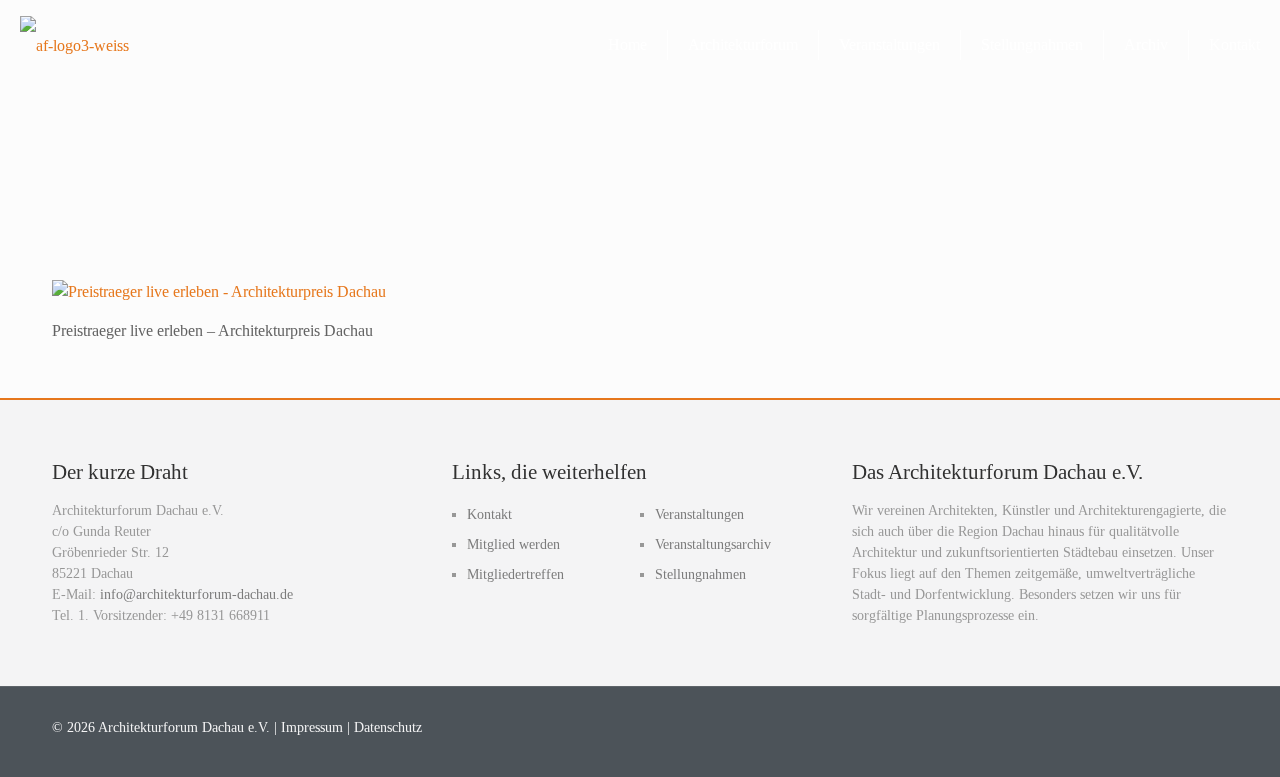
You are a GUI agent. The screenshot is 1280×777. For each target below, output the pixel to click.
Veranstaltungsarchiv (713, 544)
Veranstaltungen (699, 514)
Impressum (312, 727)
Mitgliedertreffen (515, 574)
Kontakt (489, 514)
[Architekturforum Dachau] (74, 45)
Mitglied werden (513, 544)
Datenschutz (388, 727)
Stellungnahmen (700, 574)
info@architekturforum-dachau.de (196, 594)
